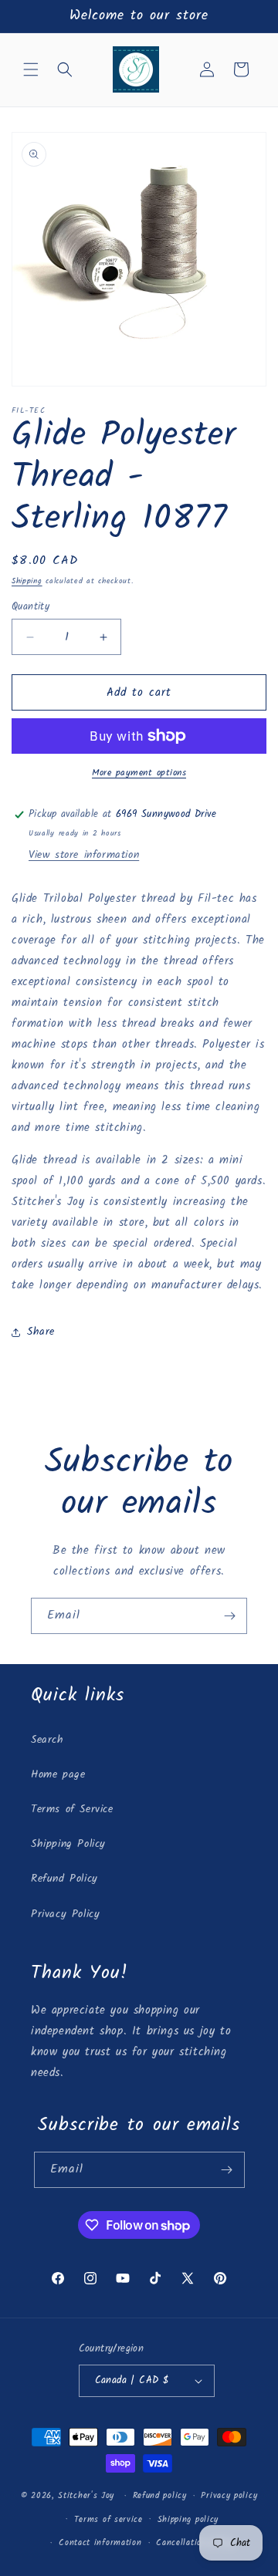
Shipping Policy (68, 1844)
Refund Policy (64, 1879)
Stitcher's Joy (86, 2496)
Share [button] (41, 1332)
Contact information (100, 2543)
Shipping (27, 581)
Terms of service (108, 2520)
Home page (58, 1774)
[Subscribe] (229, 1616)
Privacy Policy (65, 1914)
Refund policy (160, 2496)
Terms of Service (72, 1809)
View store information (84, 855)
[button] (31, 69)
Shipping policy (188, 2520)
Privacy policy (229, 2496)
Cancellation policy (195, 2543)
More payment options (139, 773)
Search (47, 1740)
